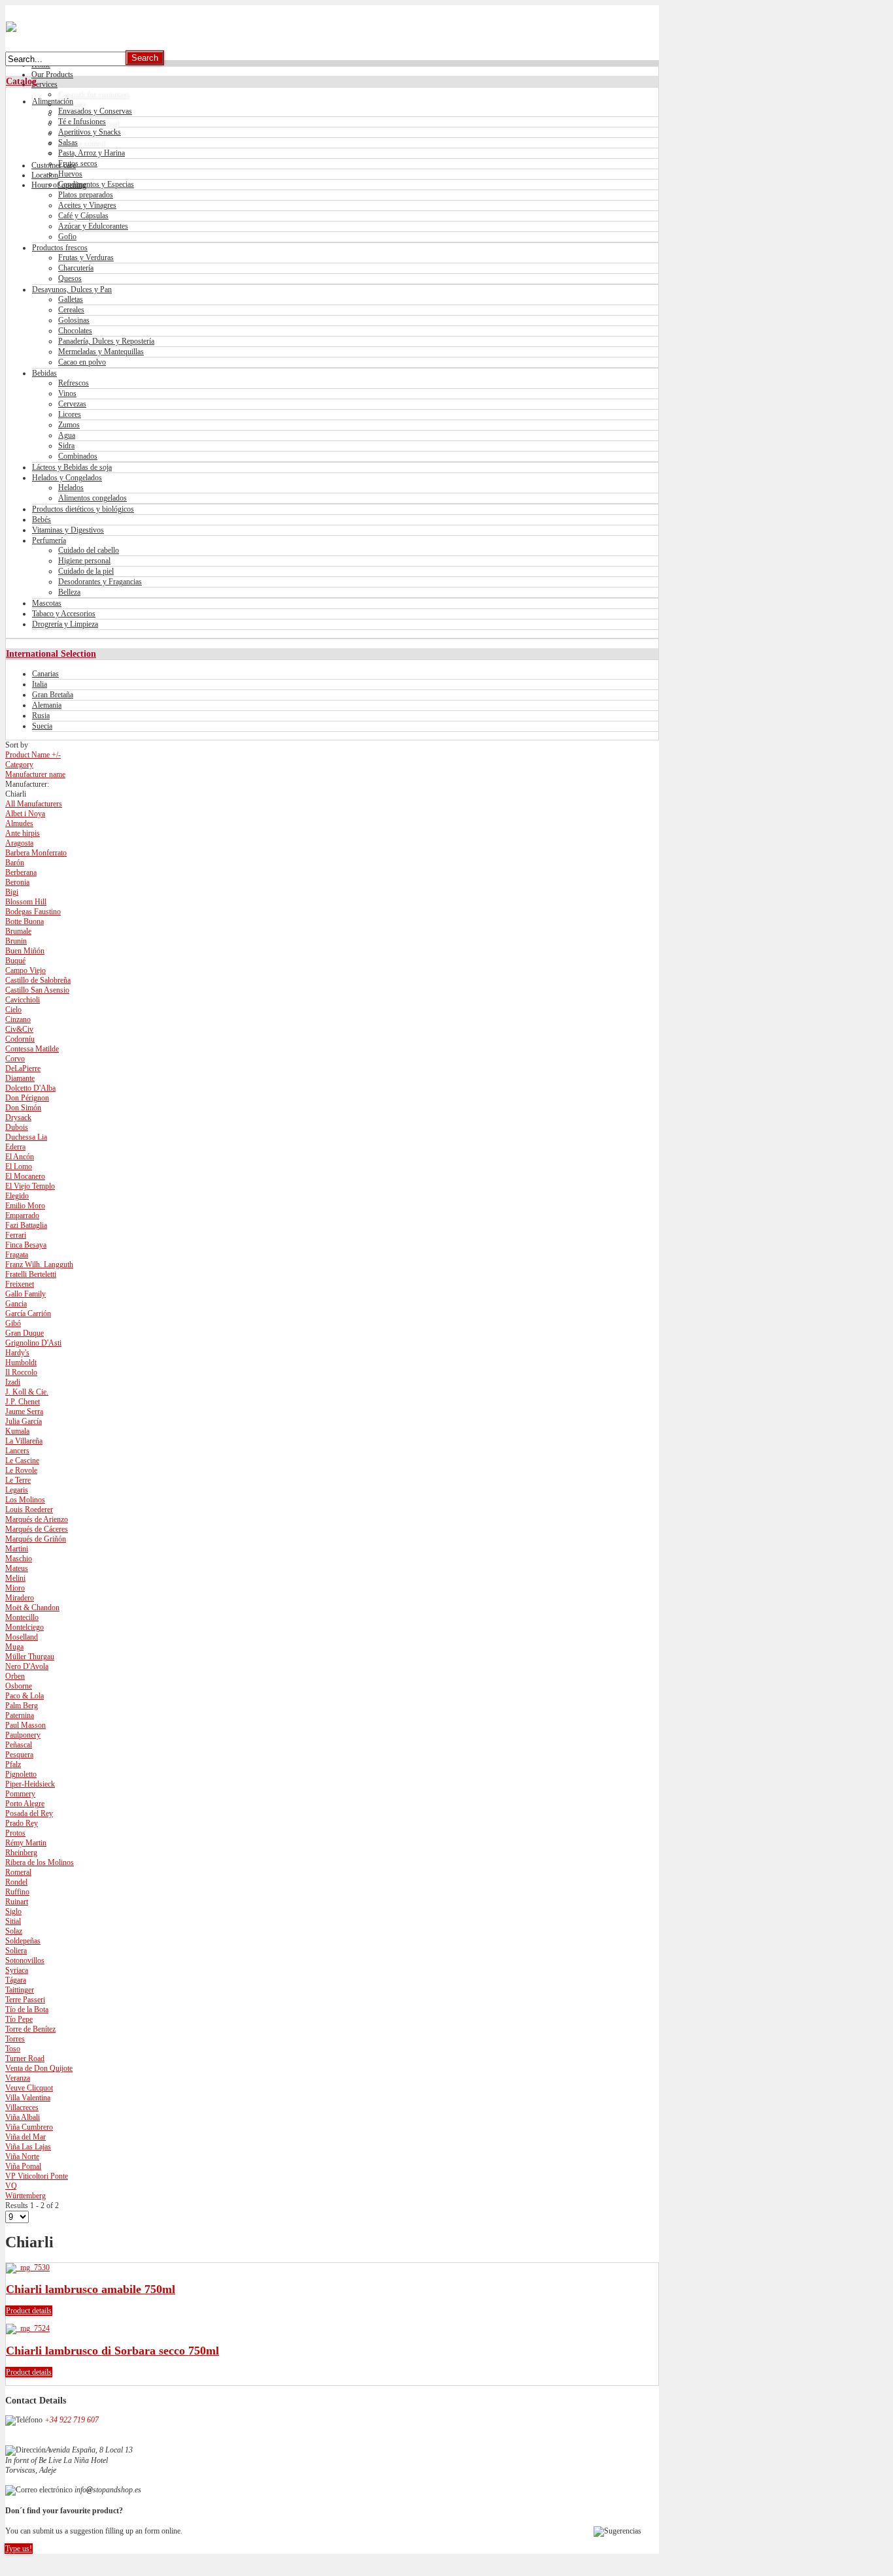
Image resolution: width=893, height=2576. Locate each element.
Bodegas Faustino (33, 912)
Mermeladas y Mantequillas (101, 352)
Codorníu (20, 1039)
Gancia (16, 1304)
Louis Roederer (29, 1510)
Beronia (17, 882)
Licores (70, 414)
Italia (40, 684)
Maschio (19, 1559)
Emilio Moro (25, 1206)
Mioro (15, 1588)
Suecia (42, 726)
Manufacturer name (35, 774)
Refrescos (74, 383)
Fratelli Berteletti (31, 1274)
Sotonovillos (25, 1960)
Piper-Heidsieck (30, 1784)
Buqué (15, 961)
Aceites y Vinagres (87, 205)
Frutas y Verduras (86, 257)
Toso (13, 2049)
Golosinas (74, 320)
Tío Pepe (19, 2019)
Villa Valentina (28, 2098)
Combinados (78, 456)
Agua (67, 435)
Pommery (20, 1794)
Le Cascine (22, 1461)
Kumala (17, 1431)
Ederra (15, 1147)
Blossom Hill (26, 902)
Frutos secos (78, 163)
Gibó (13, 1323)
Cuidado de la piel (86, 571)
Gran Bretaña (53, 695)
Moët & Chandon (32, 1608)
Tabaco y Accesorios (64, 614)
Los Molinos (25, 1500)
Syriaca (17, 1970)
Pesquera (19, 1755)
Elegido (17, 1196)
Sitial (13, 1921)
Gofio (67, 237)
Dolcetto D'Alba (30, 1088)
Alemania (47, 705)
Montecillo (22, 1617)
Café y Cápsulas (83, 216)
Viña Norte (22, 2156)
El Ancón (20, 1157)
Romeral (18, 1872)
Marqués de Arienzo (37, 1519)
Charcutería (76, 268)
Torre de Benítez (30, 2029)
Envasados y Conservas (95, 111)
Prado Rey (22, 1823)
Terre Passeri (25, 2000)
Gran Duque (25, 1333)
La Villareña (24, 1441)
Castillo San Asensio (37, 990)
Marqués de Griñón (36, 1539)
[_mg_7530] (28, 2268)
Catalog (21, 81)
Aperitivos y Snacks (90, 132)
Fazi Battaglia (26, 1225)
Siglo (13, 1911)
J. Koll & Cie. (27, 1392)
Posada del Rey (29, 1813)
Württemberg (25, 2196)
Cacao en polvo (82, 362)
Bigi (12, 892)
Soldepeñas (23, 1941)
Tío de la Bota (27, 2009)
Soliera (16, 1951)
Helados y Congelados (67, 478)
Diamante (20, 1078)
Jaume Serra (24, 1412)
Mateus (17, 1568)
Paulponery (23, 1735)
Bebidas (44, 373)
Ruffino (17, 1892)
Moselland (22, 1637)
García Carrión (28, 1313)
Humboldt (21, 1362)
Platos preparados (86, 195)
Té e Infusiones (82, 122)
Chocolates (75, 331)
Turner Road (25, 2058)
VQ (11, 2186)
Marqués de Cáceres (37, 1529)
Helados (71, 487)
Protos (15, 1833)
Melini (15, 1578)
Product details (29, 2311)
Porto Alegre (25, 1804)
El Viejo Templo (30, 1186)
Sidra (66, 446)
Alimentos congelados (93, 498)
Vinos (67, 393)
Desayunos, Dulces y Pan (72, 289)
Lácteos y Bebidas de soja (72, 467)
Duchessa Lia (26, 1137)
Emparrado (22, 1215)
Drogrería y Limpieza (65, 624)
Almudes (19, 823)
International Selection (51, 653)
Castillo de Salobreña (38, 980)
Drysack (18, 1117)
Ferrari (16, 1235)
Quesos (70, 278)
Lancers (17, 1451)
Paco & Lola (25, 1696)
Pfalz (13, 1764)
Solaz (14, 1931)
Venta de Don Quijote (39, 2068)
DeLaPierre (23, 1068)
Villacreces (22, 2107)
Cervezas (72, 404)
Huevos (70, 174)
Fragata (17, 1255)
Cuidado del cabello (89, 550)
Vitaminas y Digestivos (68, 530)
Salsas (68, 142)
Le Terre (18, 1480)
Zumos (69, 425)
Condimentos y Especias (96, 184)
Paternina (20, 1715)
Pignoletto (21, 1774)
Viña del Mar (25, 2137)
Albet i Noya (25, 814)
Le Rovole (21, 1470)
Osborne (19, 1686)
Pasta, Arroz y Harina (92, 153)
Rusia (41, 716)
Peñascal (19, 1745)
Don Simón (23, 1108)
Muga (14, 1647)
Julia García (24, 1421)
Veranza (18, 2078)
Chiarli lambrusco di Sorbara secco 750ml (112, 2351)
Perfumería (49, 540)
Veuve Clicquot (29, 2088)
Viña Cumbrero (29, 2127)
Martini (17, 1549)
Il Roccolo (21, 1372)
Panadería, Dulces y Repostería (106, 341)
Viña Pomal (23, 2166)
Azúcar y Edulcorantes (93, 226)
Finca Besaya (26, 1245)
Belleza (69, 592)
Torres (15, 2039)
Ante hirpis (23, 833)
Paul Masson (25, 1725)
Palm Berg (22, 1706)
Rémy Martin (26, 1843)
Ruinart (17, 1902)
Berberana (21, 872)
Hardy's (17, 1353)
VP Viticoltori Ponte (37, 2176)
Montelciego (25, 1627)
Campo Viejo (25, 970)
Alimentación (53, 101)
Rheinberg (21, 1853)
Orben (15, 1676)
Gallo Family (25, 1294)
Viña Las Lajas (28, 2147)
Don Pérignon (27, 1098)
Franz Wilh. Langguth (39, 1264)
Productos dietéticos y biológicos (83, 509)
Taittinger (20, 1990)
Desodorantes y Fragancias (100, 582)
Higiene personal (84, 561)
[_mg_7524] (28, 2328)
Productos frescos (60, 248)
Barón (15, 863)
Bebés (42, 520)
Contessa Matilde (32, 1049)
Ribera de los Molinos (40, 1862)
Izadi (13, 1382)
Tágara (16, 1980)
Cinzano (18, 1019)
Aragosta (19, 843)
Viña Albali (23, 2117)
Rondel (16, 1882)
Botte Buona (25, 921)
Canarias (45, 674)
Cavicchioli (23, 1000)
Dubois (17, 1127)
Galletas (71, 299)
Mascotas (47, 603)
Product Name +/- (33, 755)
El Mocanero (25, 1176)
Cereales (71, 310)
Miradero (20, 1598)
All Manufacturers (34, 804)
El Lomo (19, 1166)
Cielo (13, 1010)
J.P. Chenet (23, 1402)
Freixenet (20, 1284)
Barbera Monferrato (36, 853)
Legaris (17, 1490)
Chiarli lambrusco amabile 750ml (91, 2289)
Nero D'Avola (27, 1666)
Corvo (15, 1059)
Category (19, 765)
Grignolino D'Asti (33, 1343)
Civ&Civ (19, 1029)
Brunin (16, 941)
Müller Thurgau (30, 1657)
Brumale (18, 931)
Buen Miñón (25, 951)
